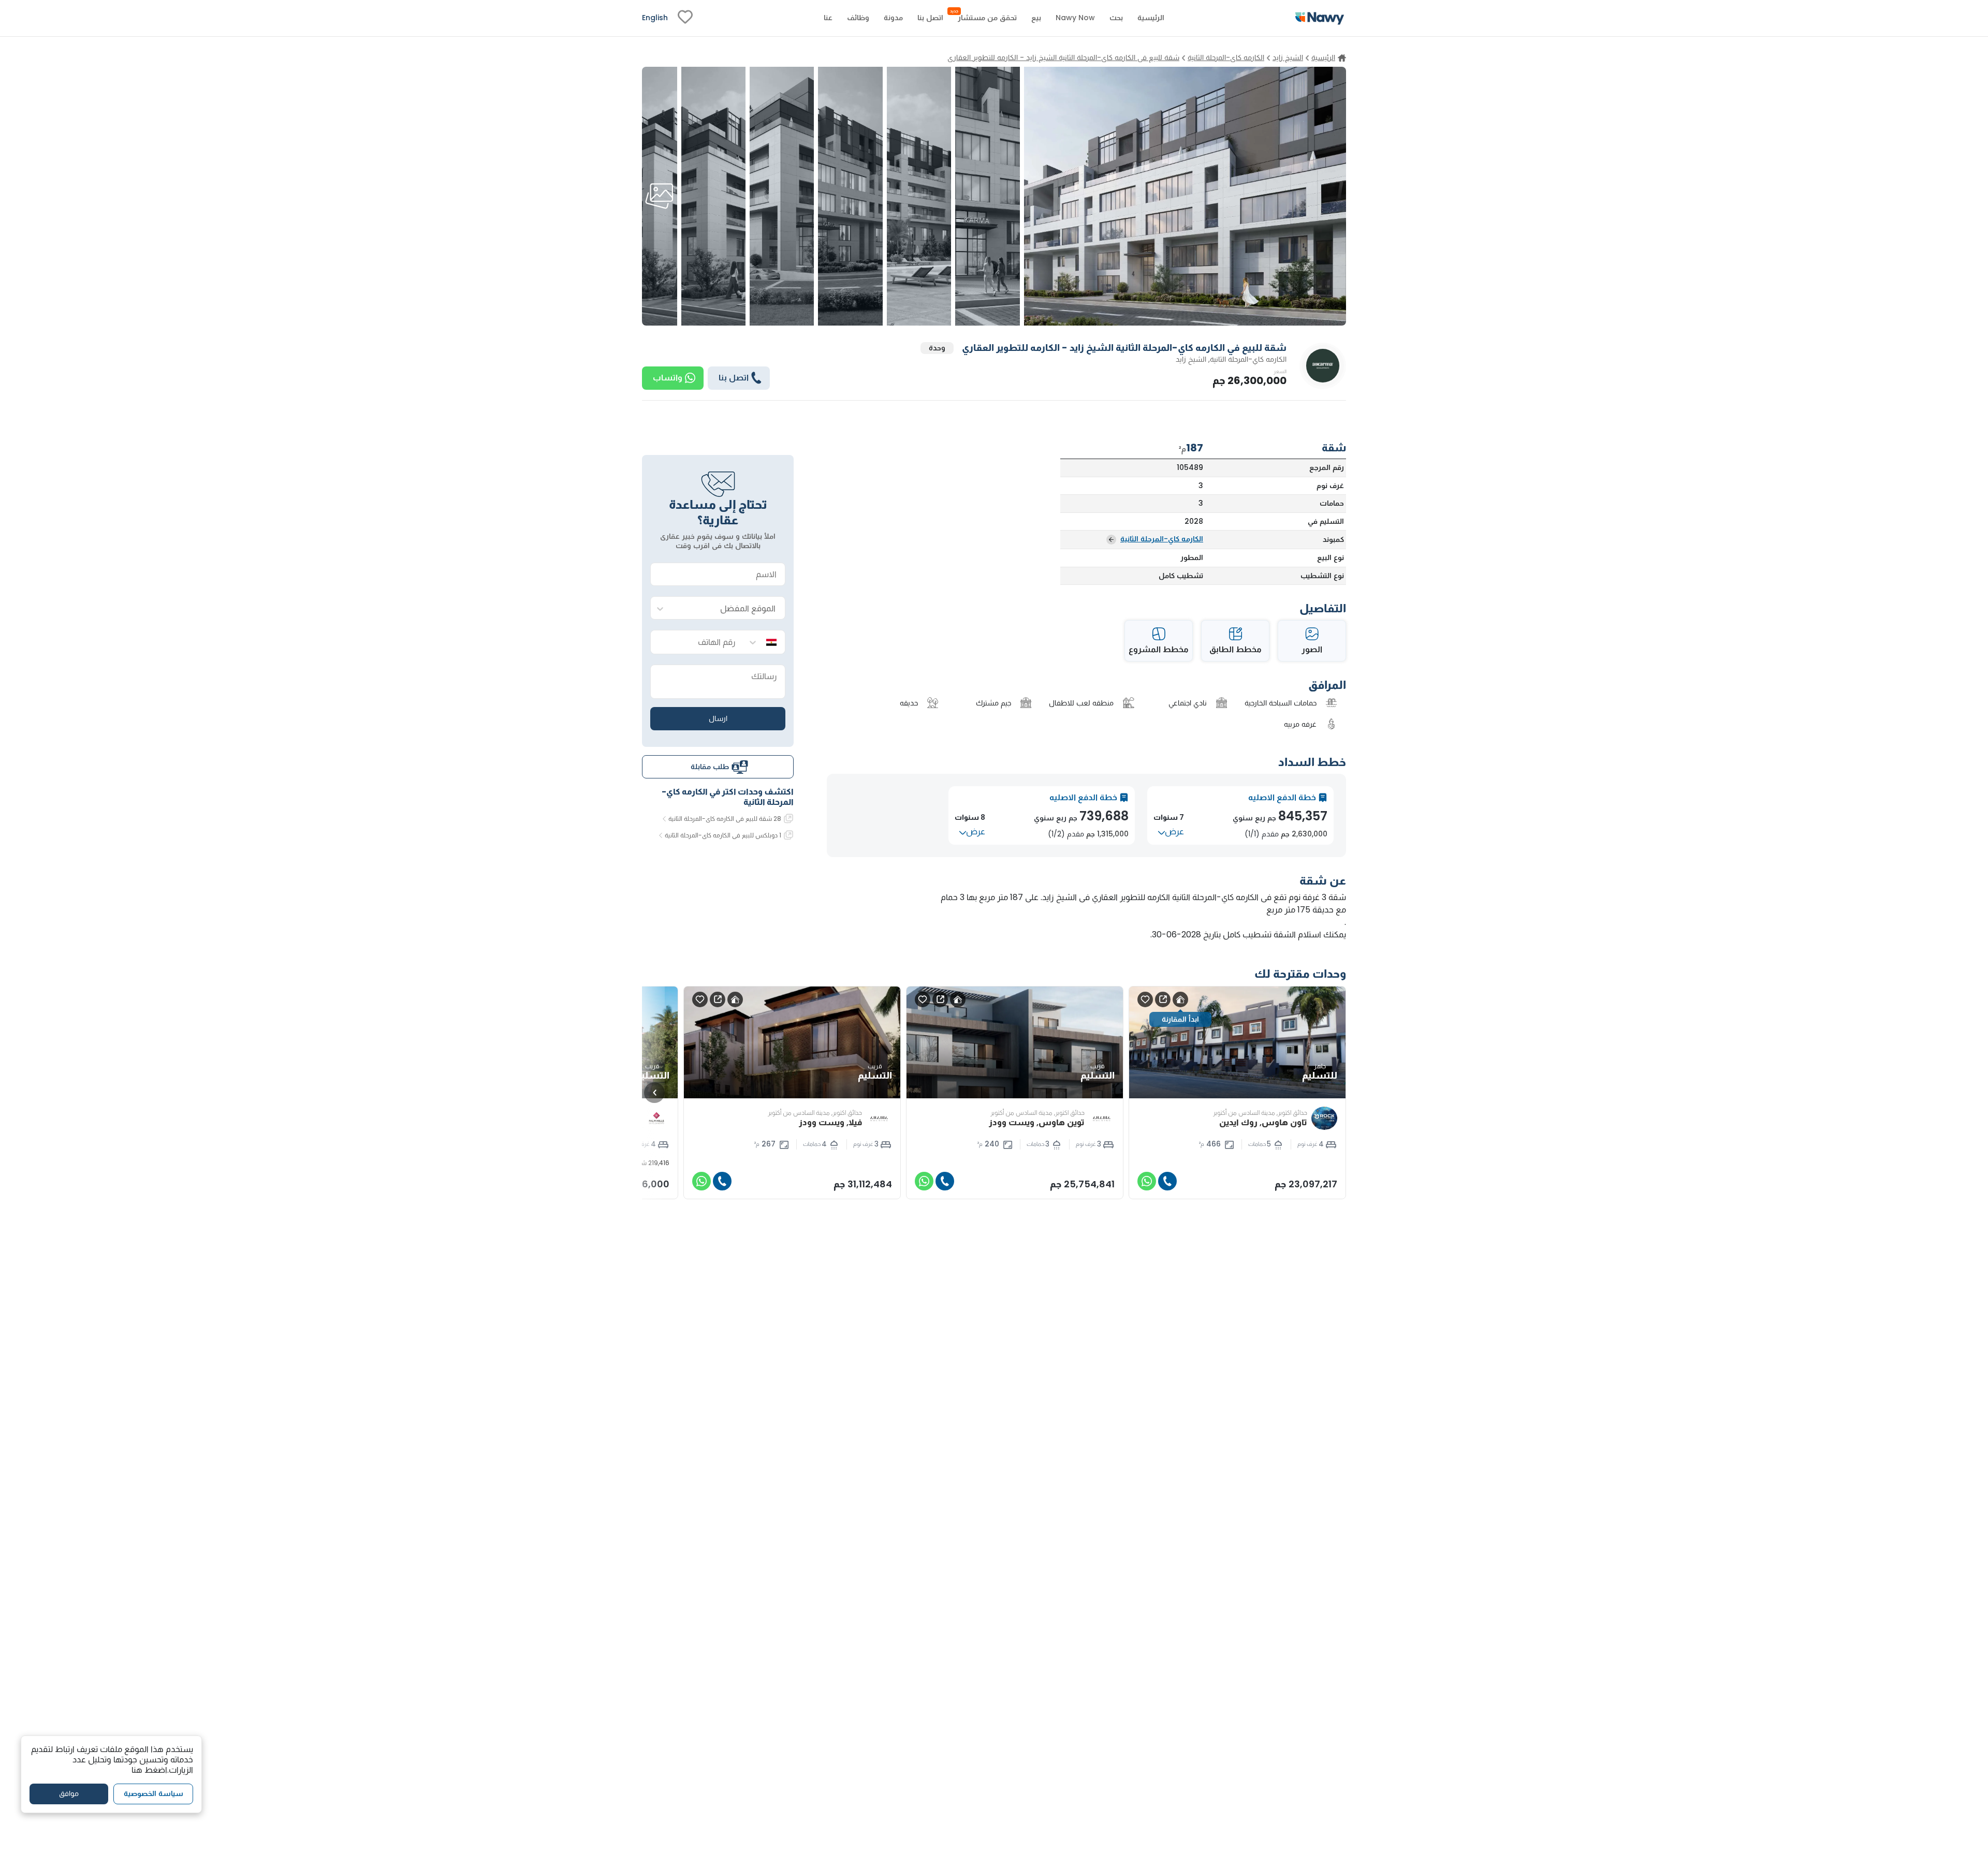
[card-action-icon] (1180, 999)
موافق (69, 1793)
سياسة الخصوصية (154, 1793)
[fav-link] (685, 18)
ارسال (718, 718)
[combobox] (728, 608)
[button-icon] (1167, 1181)
